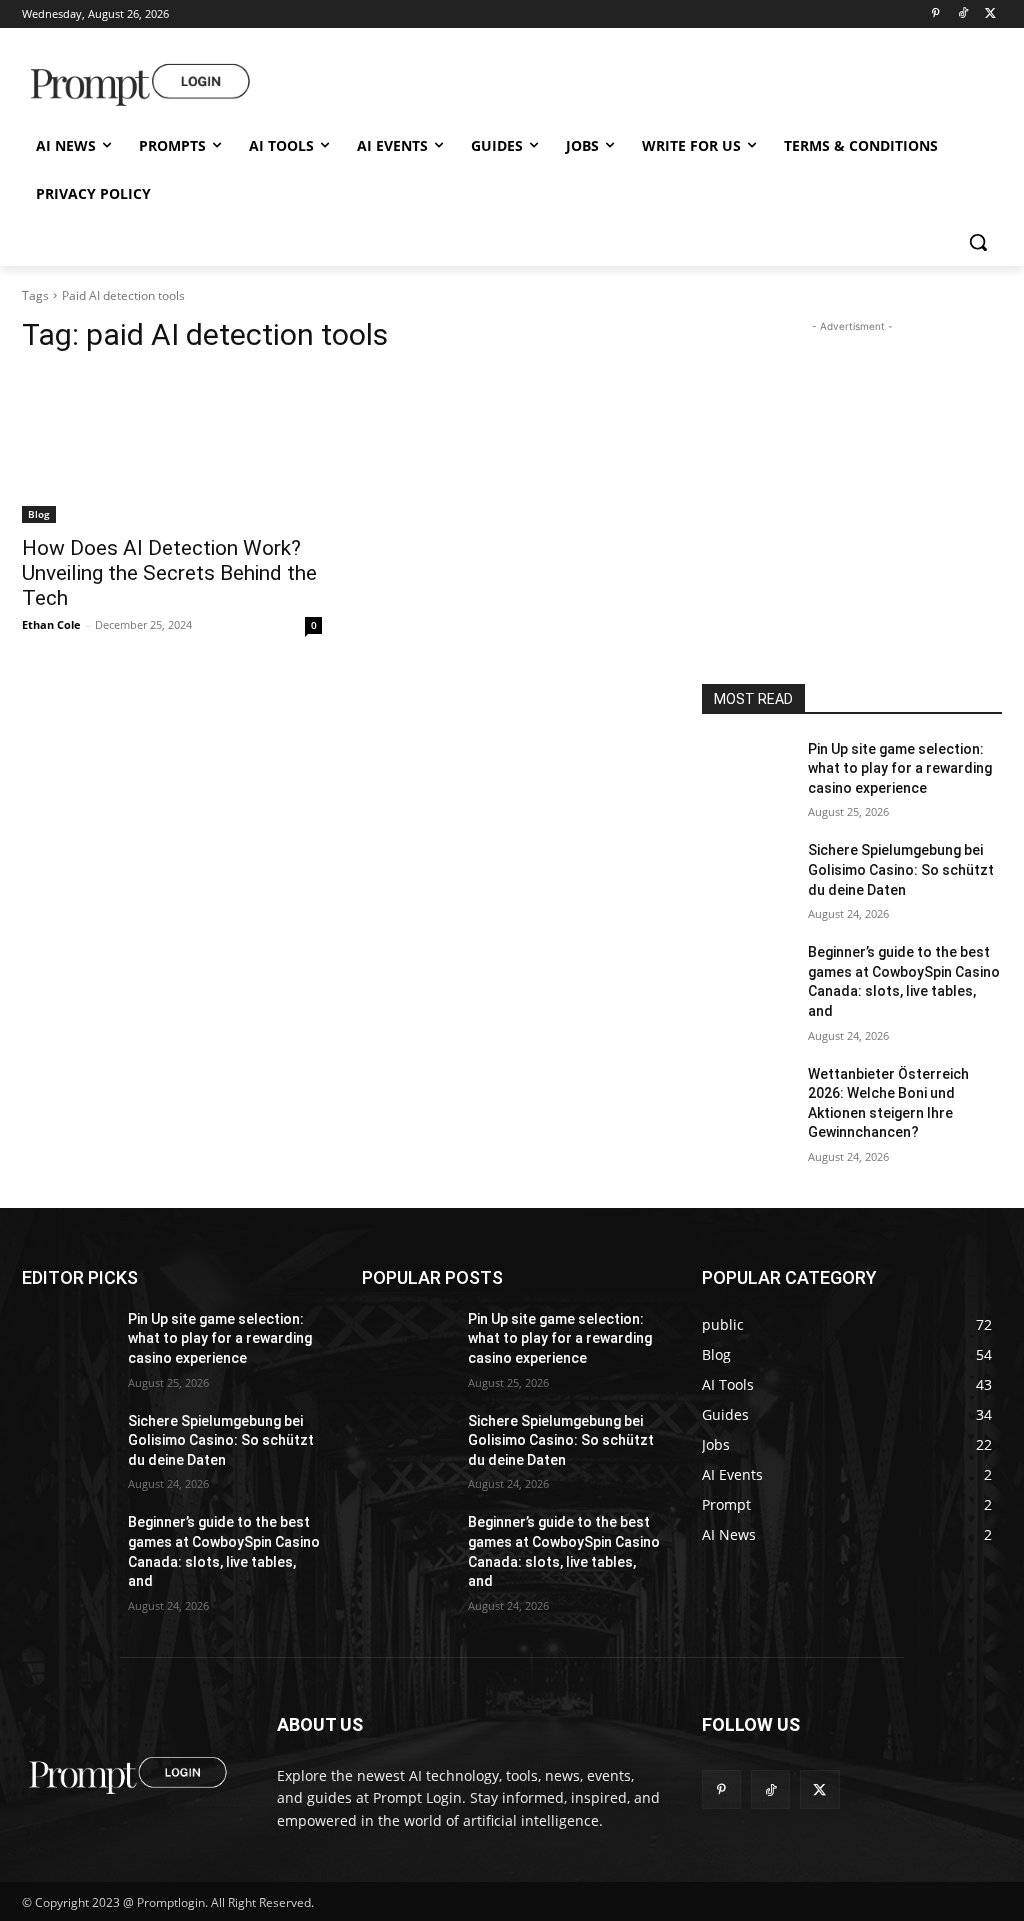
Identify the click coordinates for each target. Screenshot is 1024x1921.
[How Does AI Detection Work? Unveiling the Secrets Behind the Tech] (172, 448)
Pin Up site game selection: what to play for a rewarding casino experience (900, 768)
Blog (39, 514)
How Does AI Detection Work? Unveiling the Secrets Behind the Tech (169, 573)
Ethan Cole (51, 624)
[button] (978, 242)
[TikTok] (962, 14)
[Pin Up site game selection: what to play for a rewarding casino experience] (747, 771)
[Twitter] (990, 14)
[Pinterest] (935, 14)
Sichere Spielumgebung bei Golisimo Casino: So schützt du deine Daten (901, 869)
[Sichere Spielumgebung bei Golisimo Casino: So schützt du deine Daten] (747, 872)
